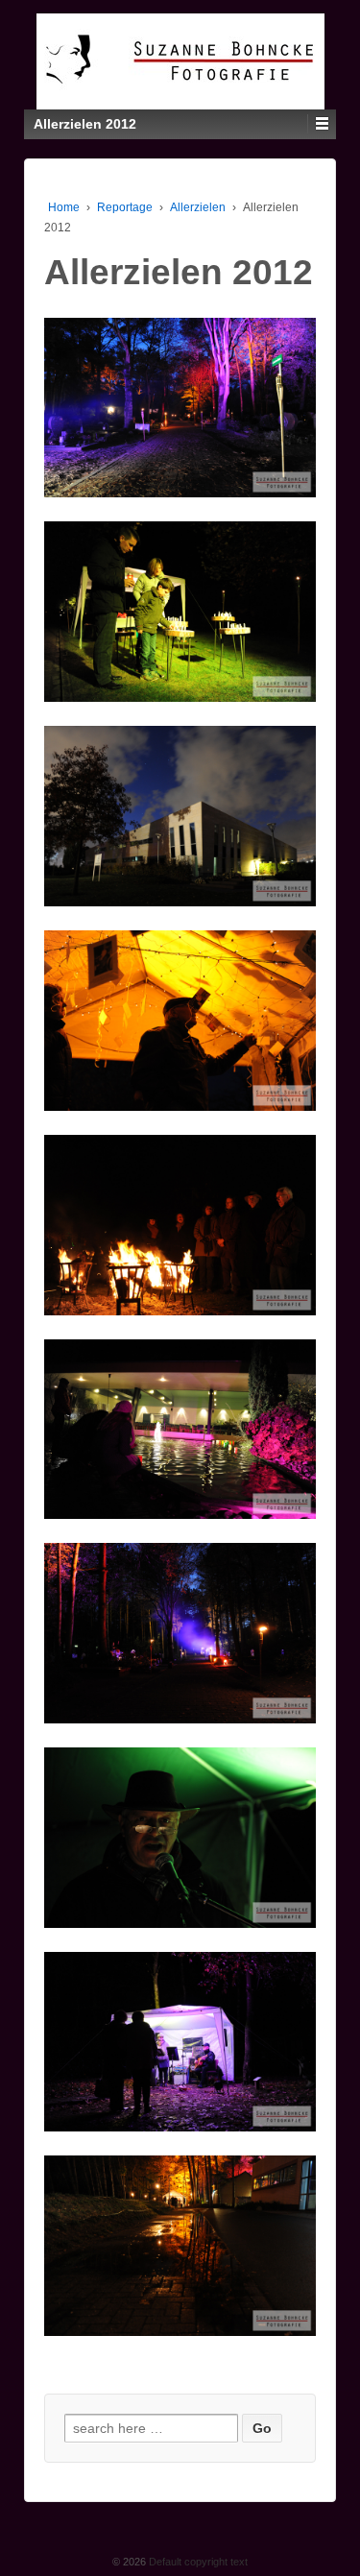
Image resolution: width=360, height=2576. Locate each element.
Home (64, 207)
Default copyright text (197, 2562)
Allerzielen (198, 207)
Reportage (125, 207)
